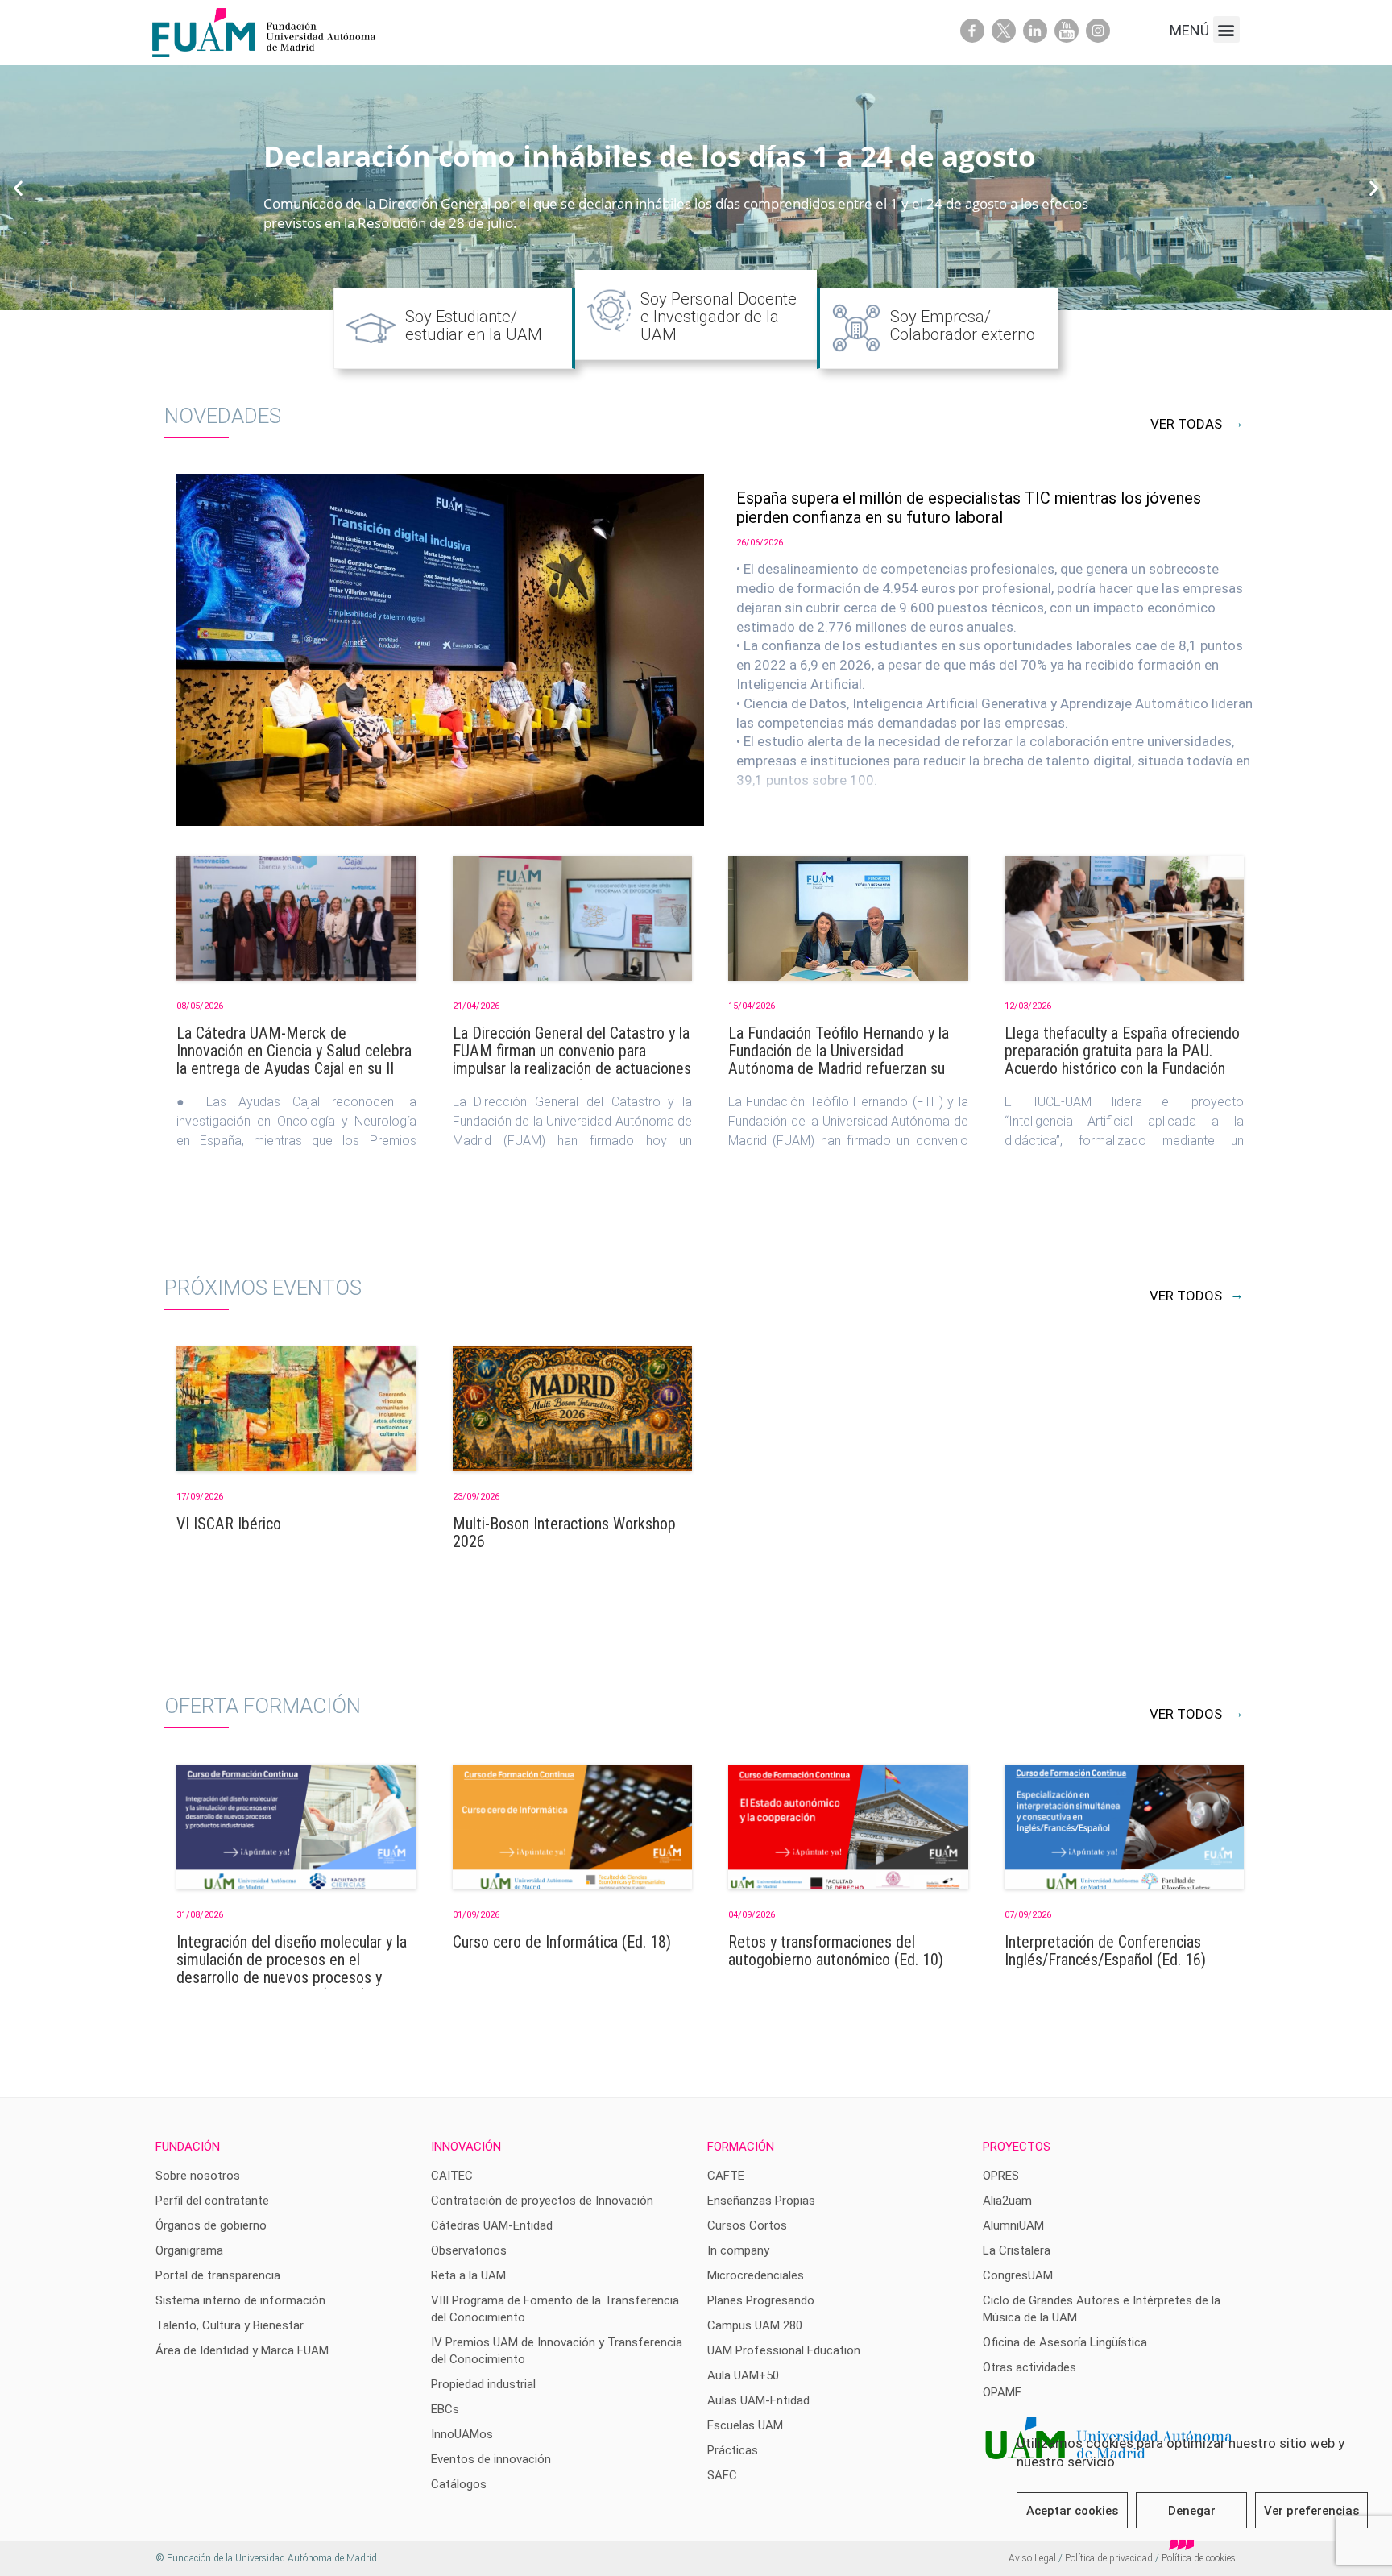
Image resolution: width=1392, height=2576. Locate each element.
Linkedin (1035, 31)
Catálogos (459, 2484)
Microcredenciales (756, 2275)
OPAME (1002, 2392)
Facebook (972, 31)
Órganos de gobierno (211, 2225)
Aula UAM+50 (743, 2375)
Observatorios (469, 2250)
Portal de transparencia (218, 2275)
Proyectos (1017, 2147)
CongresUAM (1018, 2275)
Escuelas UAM (745, 2425)
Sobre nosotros (198, 2176)
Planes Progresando (761, 2300)
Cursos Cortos (747, 2225)
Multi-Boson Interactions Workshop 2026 (564, 1533)
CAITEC (452, 2176)
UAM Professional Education (784, 2350)
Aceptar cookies (1072, 2511)
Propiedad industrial (483, 2384)
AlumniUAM (1013, 2225)
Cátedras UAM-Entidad (492, 2225)
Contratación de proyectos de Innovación (542, 2201)
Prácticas (733, 2450)
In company (738, 2250)
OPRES (1001, 2176)
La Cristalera (1017, 2250)
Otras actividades (1029, 2367)
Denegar (1192, 2511)
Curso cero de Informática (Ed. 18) (562, 1942)
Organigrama (189, 2250)
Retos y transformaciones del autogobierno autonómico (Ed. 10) (836, 1951)
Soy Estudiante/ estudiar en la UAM (474, 326)
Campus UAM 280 (755, 2325)
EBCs (445, 2409)
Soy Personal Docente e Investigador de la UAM (719, 317)
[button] (1226, 29)
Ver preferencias (1311, 2511)
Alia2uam (1007, 2201)
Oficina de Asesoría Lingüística (1065, 2342)
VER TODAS (1197, 424)
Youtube (1067, 31)
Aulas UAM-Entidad (758, 2400)
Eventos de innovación (491, 2459)
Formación (741, 2147)
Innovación (466, 2147)
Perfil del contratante (212, 2201)
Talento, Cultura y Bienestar (230, 2325)
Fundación (188, 2147)
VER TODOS (1197, 1296)
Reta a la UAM (468, 2275)
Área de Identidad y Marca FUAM (242, 2350)
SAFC (722, 2475)
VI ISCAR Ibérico (229, 1524)
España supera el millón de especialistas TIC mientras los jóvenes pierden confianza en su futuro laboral (969, 508)
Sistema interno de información (240, 2300)
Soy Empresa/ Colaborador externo (963, 326)
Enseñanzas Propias (761, 2201)
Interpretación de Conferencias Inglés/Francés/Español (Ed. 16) (1105, 1951)
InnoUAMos (462, 2434)
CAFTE (726, 2176)
